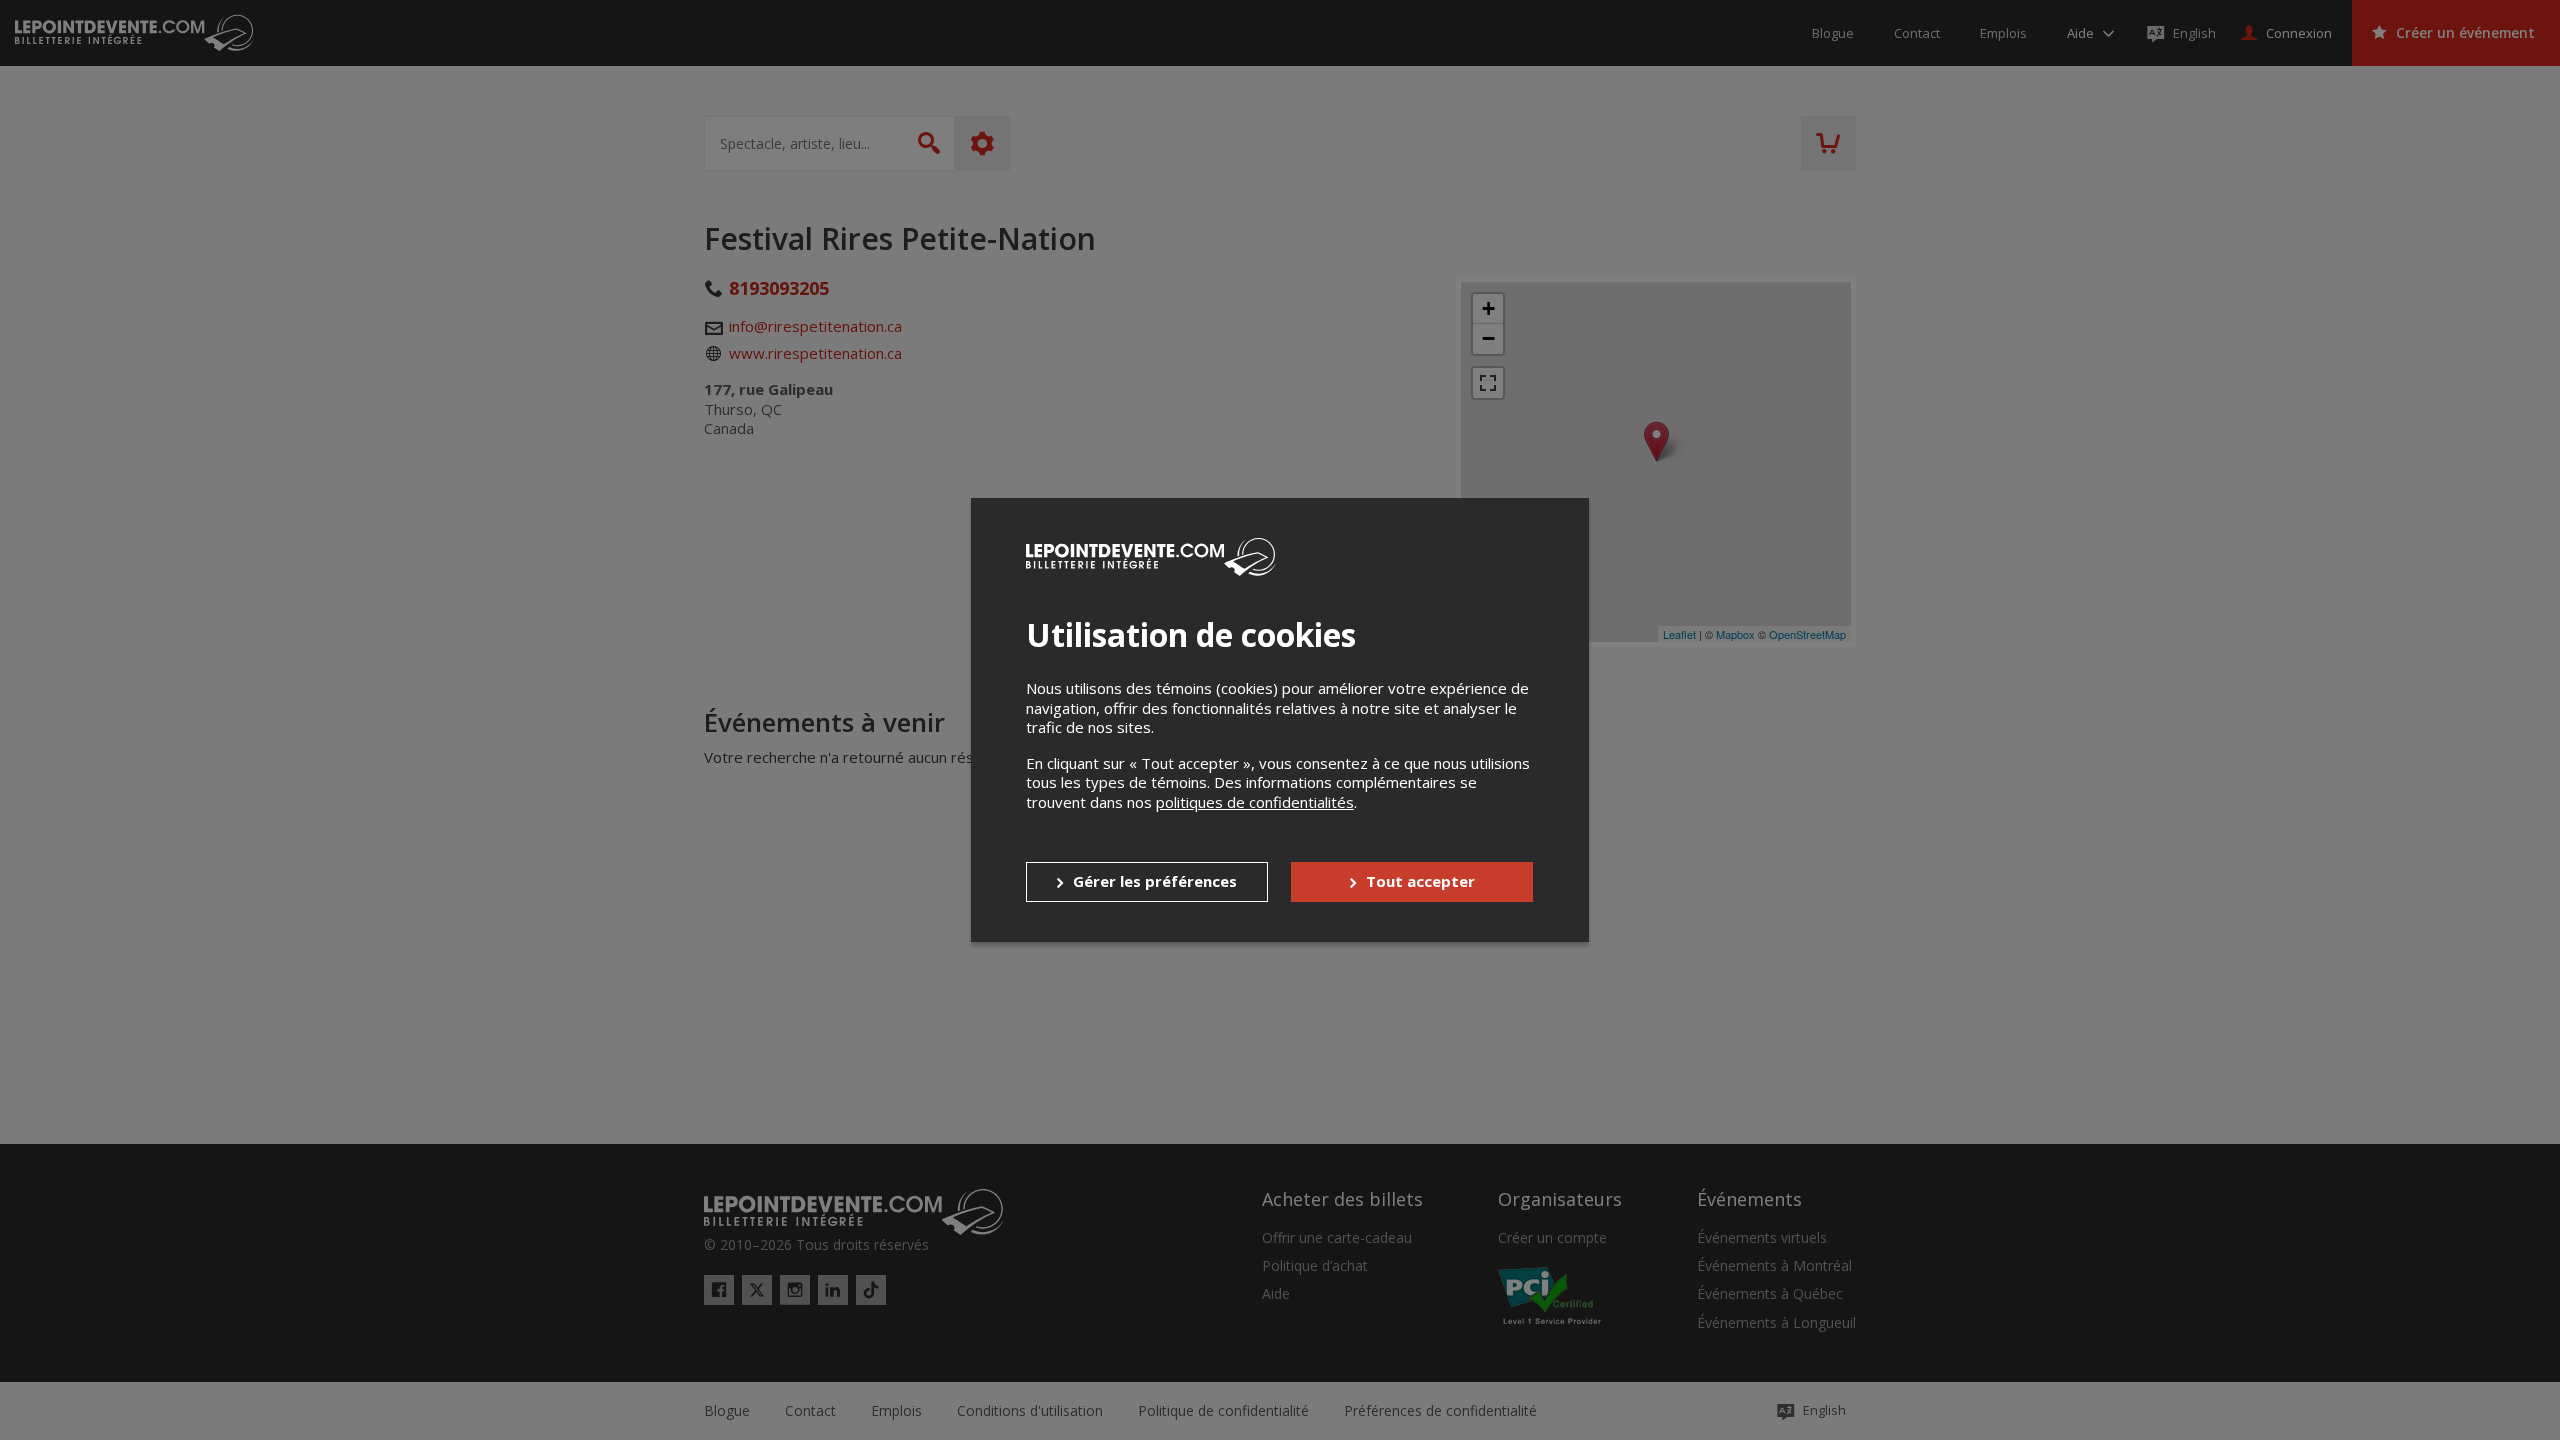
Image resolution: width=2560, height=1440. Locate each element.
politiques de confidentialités (1255, 802)
